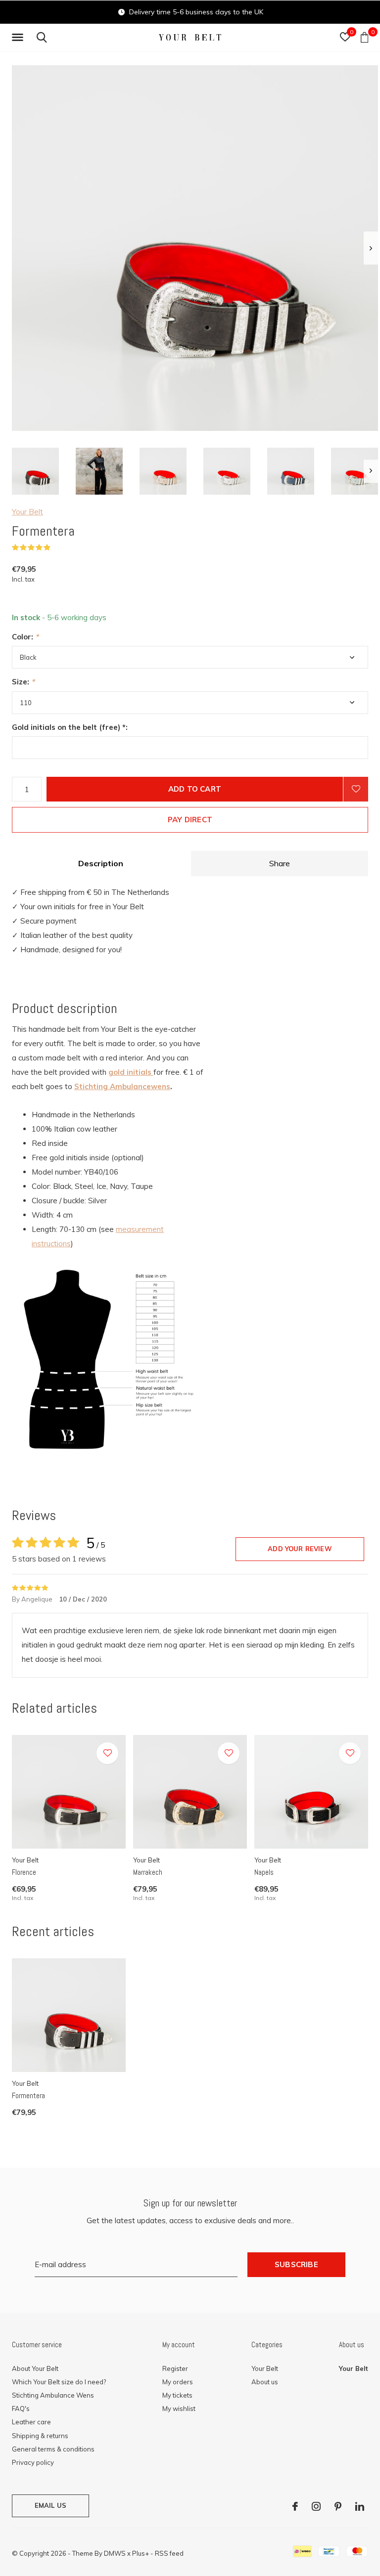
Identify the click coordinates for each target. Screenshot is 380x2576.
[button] (19, 38)
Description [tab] (101, 863)
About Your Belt (35, 2368)
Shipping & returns (40, 2436)
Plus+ (141, 2553)
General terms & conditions (53, 2449)
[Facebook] (295, 2506)
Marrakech (148, 1872)
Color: (25, 637)
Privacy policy (33, 2462)
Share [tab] (280, 863)
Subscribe (296, 2264)
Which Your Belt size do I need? (59, 2382)
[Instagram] (316, 2506)
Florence (24, 1872)
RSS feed (169, 2553)
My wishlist (179, 2408)
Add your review (300, 1549)
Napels (264, 1872)
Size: (23, 682)
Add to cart (195, 789)
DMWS (115, 2553)
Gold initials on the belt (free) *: (70, 727)
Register (175, 2368)
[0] (364, 37)
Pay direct (190, 820)
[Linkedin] (360, 2506)
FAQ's (21, 2408)
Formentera (28, 2095)
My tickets (177, 2395)
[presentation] (371, 248)
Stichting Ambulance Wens (53, 2395)
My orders (178, 2382)
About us (265, 2382)
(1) (57, 548)
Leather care (31, 2422)
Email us (50, 2505)
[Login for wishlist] (356, 789)
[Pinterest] (338, 2506)
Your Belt (27, 512)
